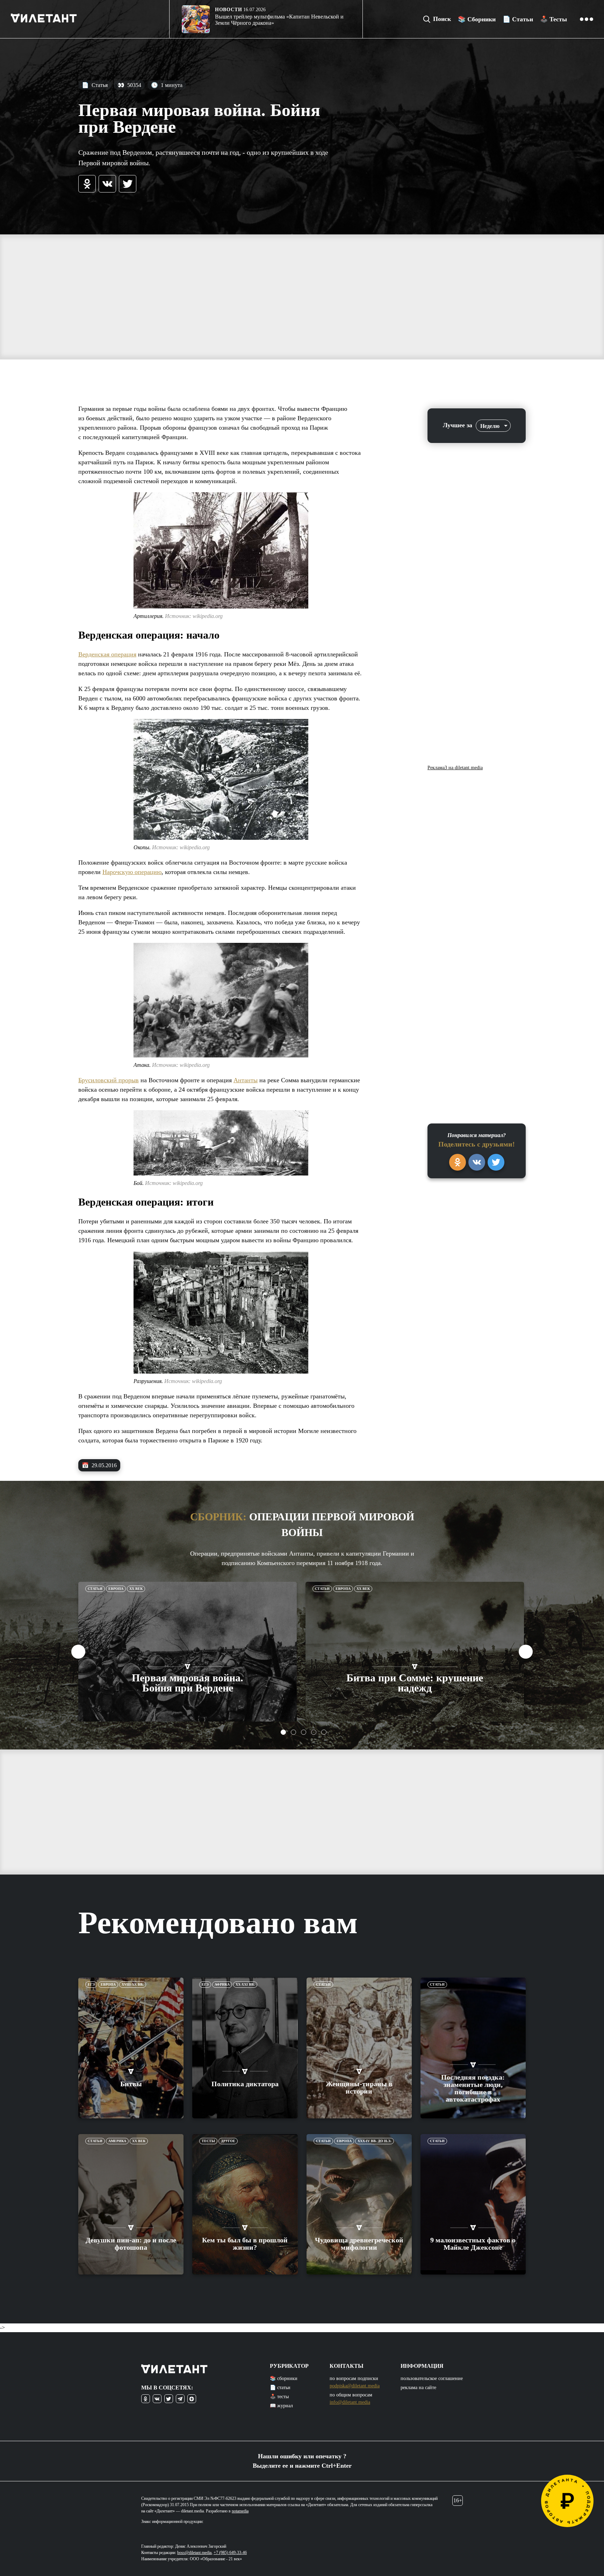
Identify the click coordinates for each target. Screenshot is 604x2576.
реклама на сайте (418, 2388)
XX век (136, 1589)
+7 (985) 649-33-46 (230, 2553)
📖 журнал (281, 2406)
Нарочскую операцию (132, 872)
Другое (228, 2141)
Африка (222, 1984)
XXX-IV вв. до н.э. (375, 2141)
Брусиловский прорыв (109, 1080)
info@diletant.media (350, 2402)
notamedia (240, 2511)
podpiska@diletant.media (355, 2386)
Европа (116, 1589)
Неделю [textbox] (490, 426)
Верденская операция (107, 654)
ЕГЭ (91, 1984)
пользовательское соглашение (432, 2378)
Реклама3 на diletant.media (455, 768)
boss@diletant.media (194, 2553)
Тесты (208, 2141)
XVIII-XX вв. (133, 1984)
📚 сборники (284, 2378)
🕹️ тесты (279, 2397)
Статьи (95, 1589)
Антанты (246, 1080)
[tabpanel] (188, 1652)
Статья (95, 85)
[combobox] (493, 426)
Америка (117, 2141)
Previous (78, 1652)
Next (526, 1652)
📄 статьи (280, 2388)
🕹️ (553, 19)
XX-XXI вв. (245, 1984)
